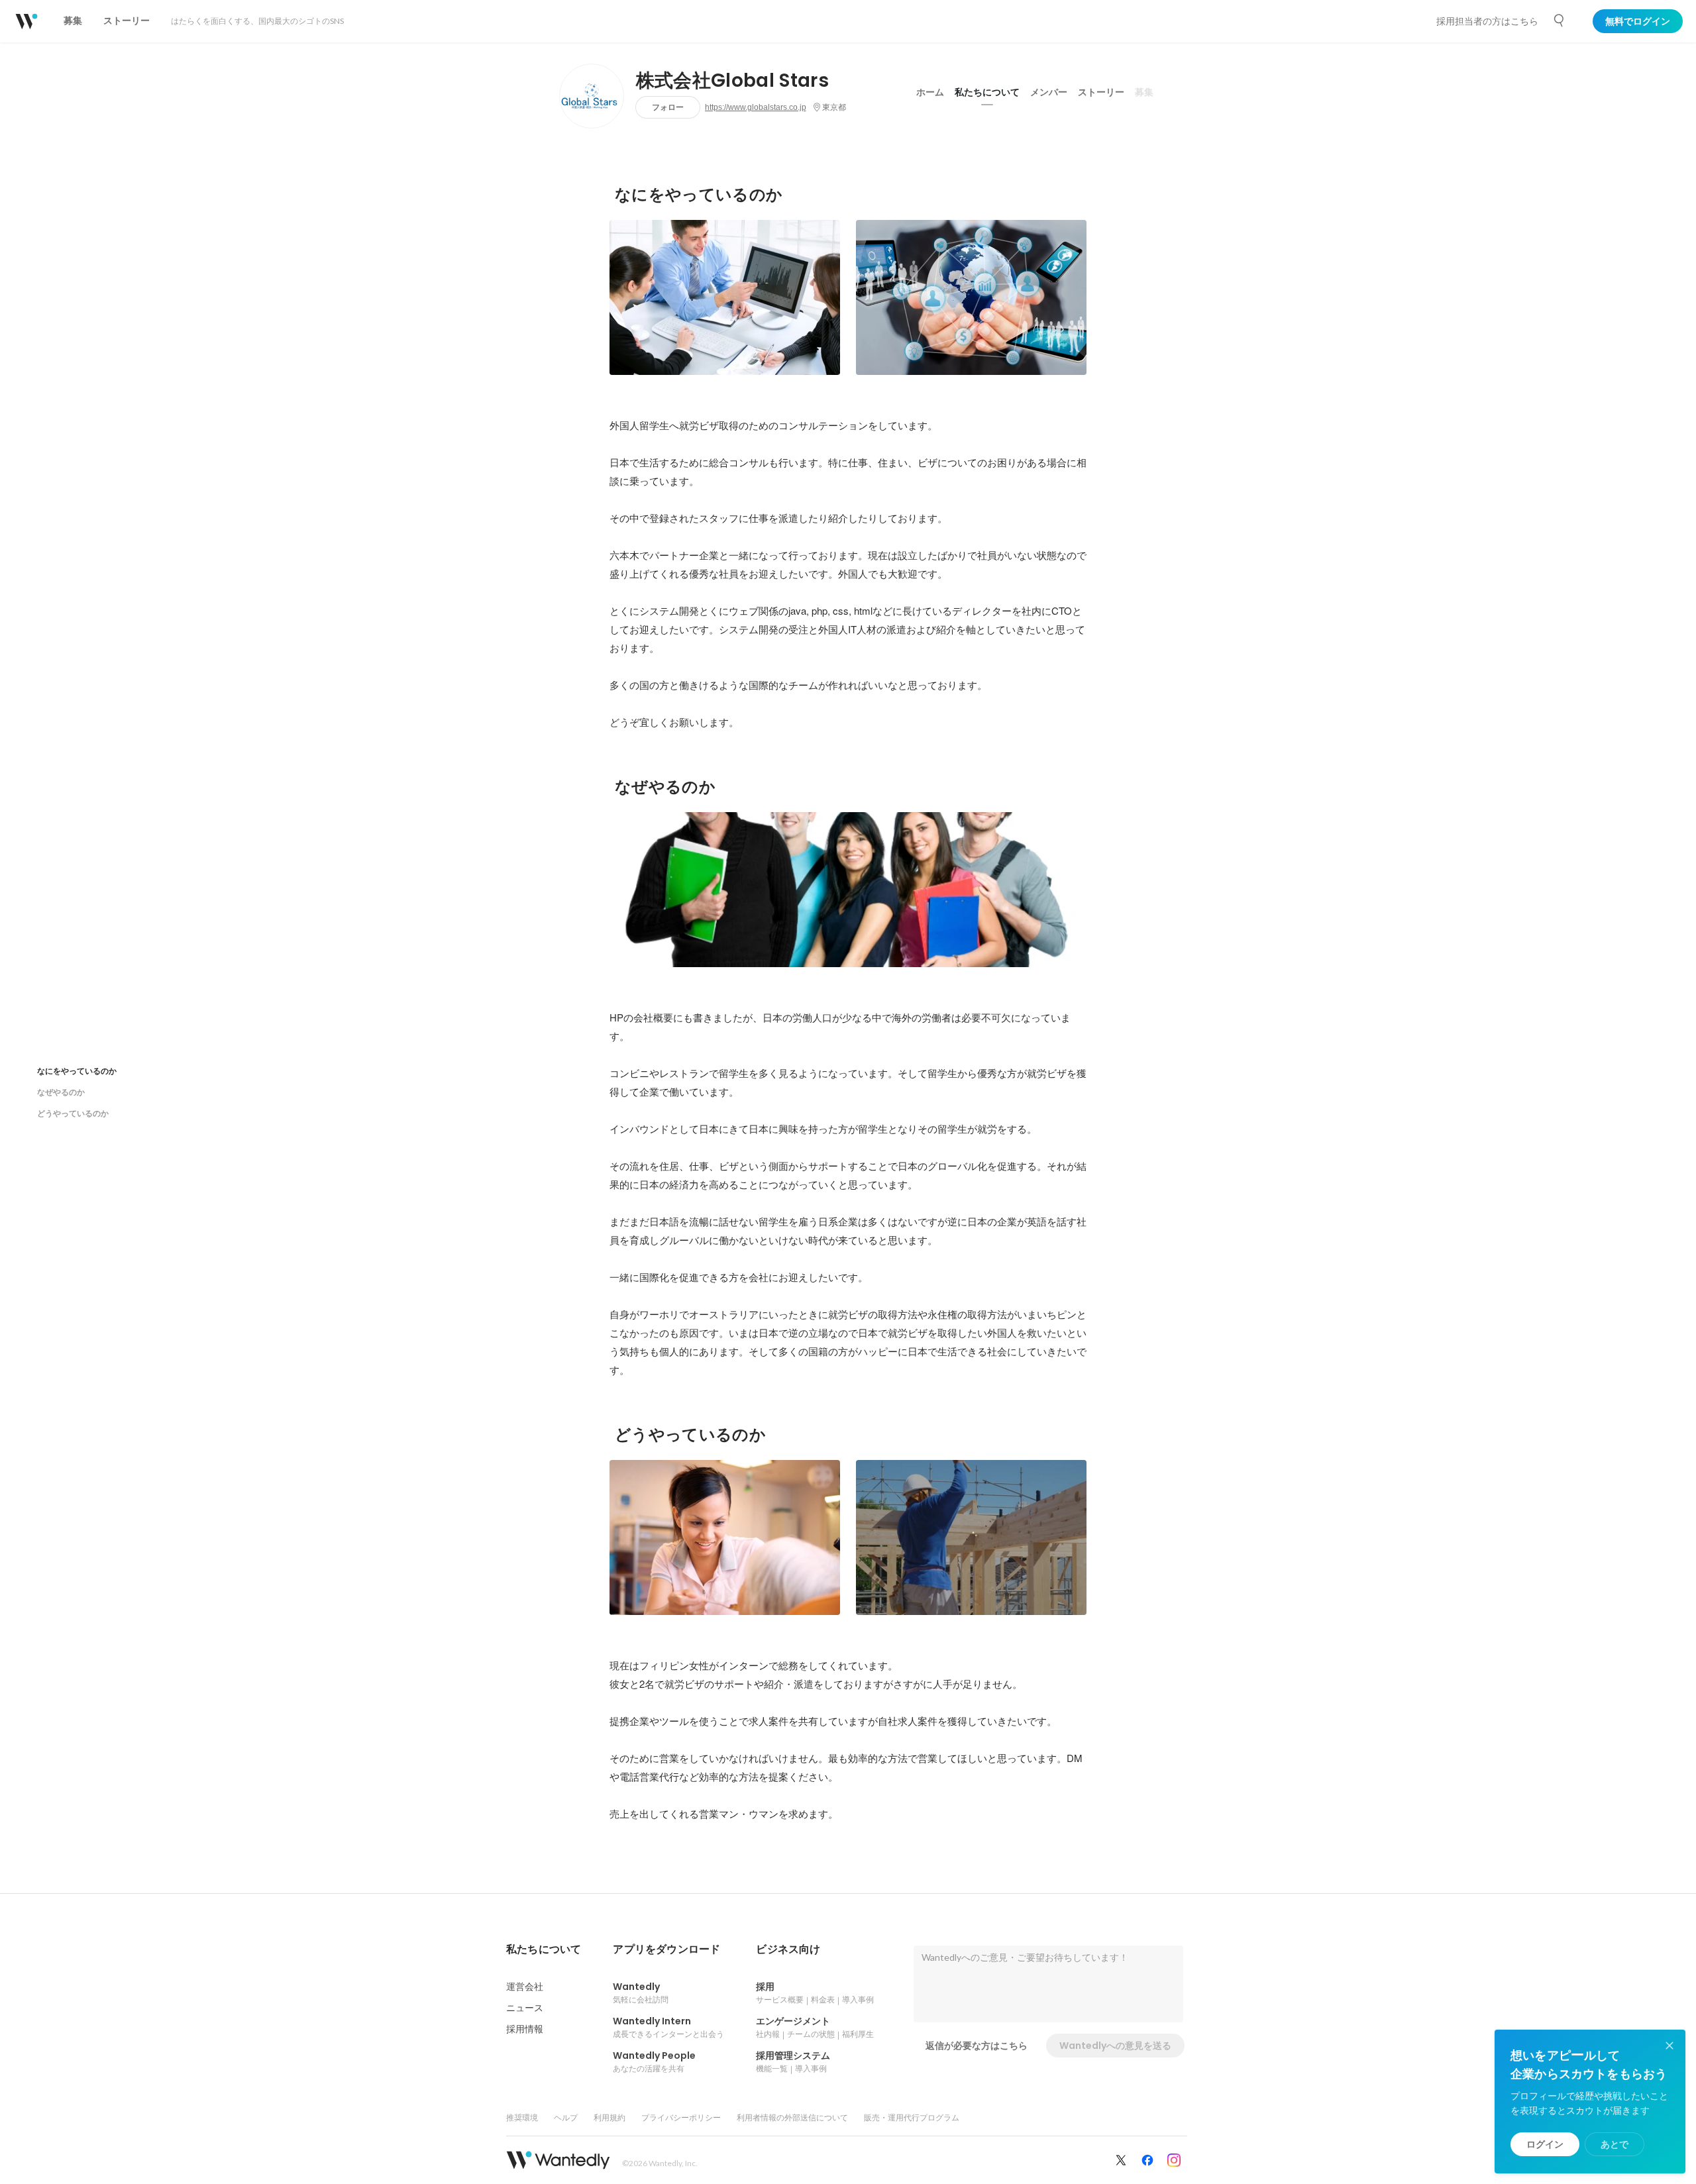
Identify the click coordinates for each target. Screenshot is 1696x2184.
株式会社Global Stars (732, 81)
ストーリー (1101, 92)
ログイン (1545, 2144)
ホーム (930, 92)
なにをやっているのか (77, 1071)
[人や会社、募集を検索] (1560, 21)
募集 (1144, 92)
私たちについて (987, 92)
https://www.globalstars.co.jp (756, 107)
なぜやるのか (61, 1092)
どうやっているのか (73, 1113)
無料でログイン (1638, 21)
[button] (544, 1950)
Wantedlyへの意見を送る (1115, 2046)
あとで (1615, 2144)
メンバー (1049, 92)
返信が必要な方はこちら (977, 2046)
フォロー (668, 107)
